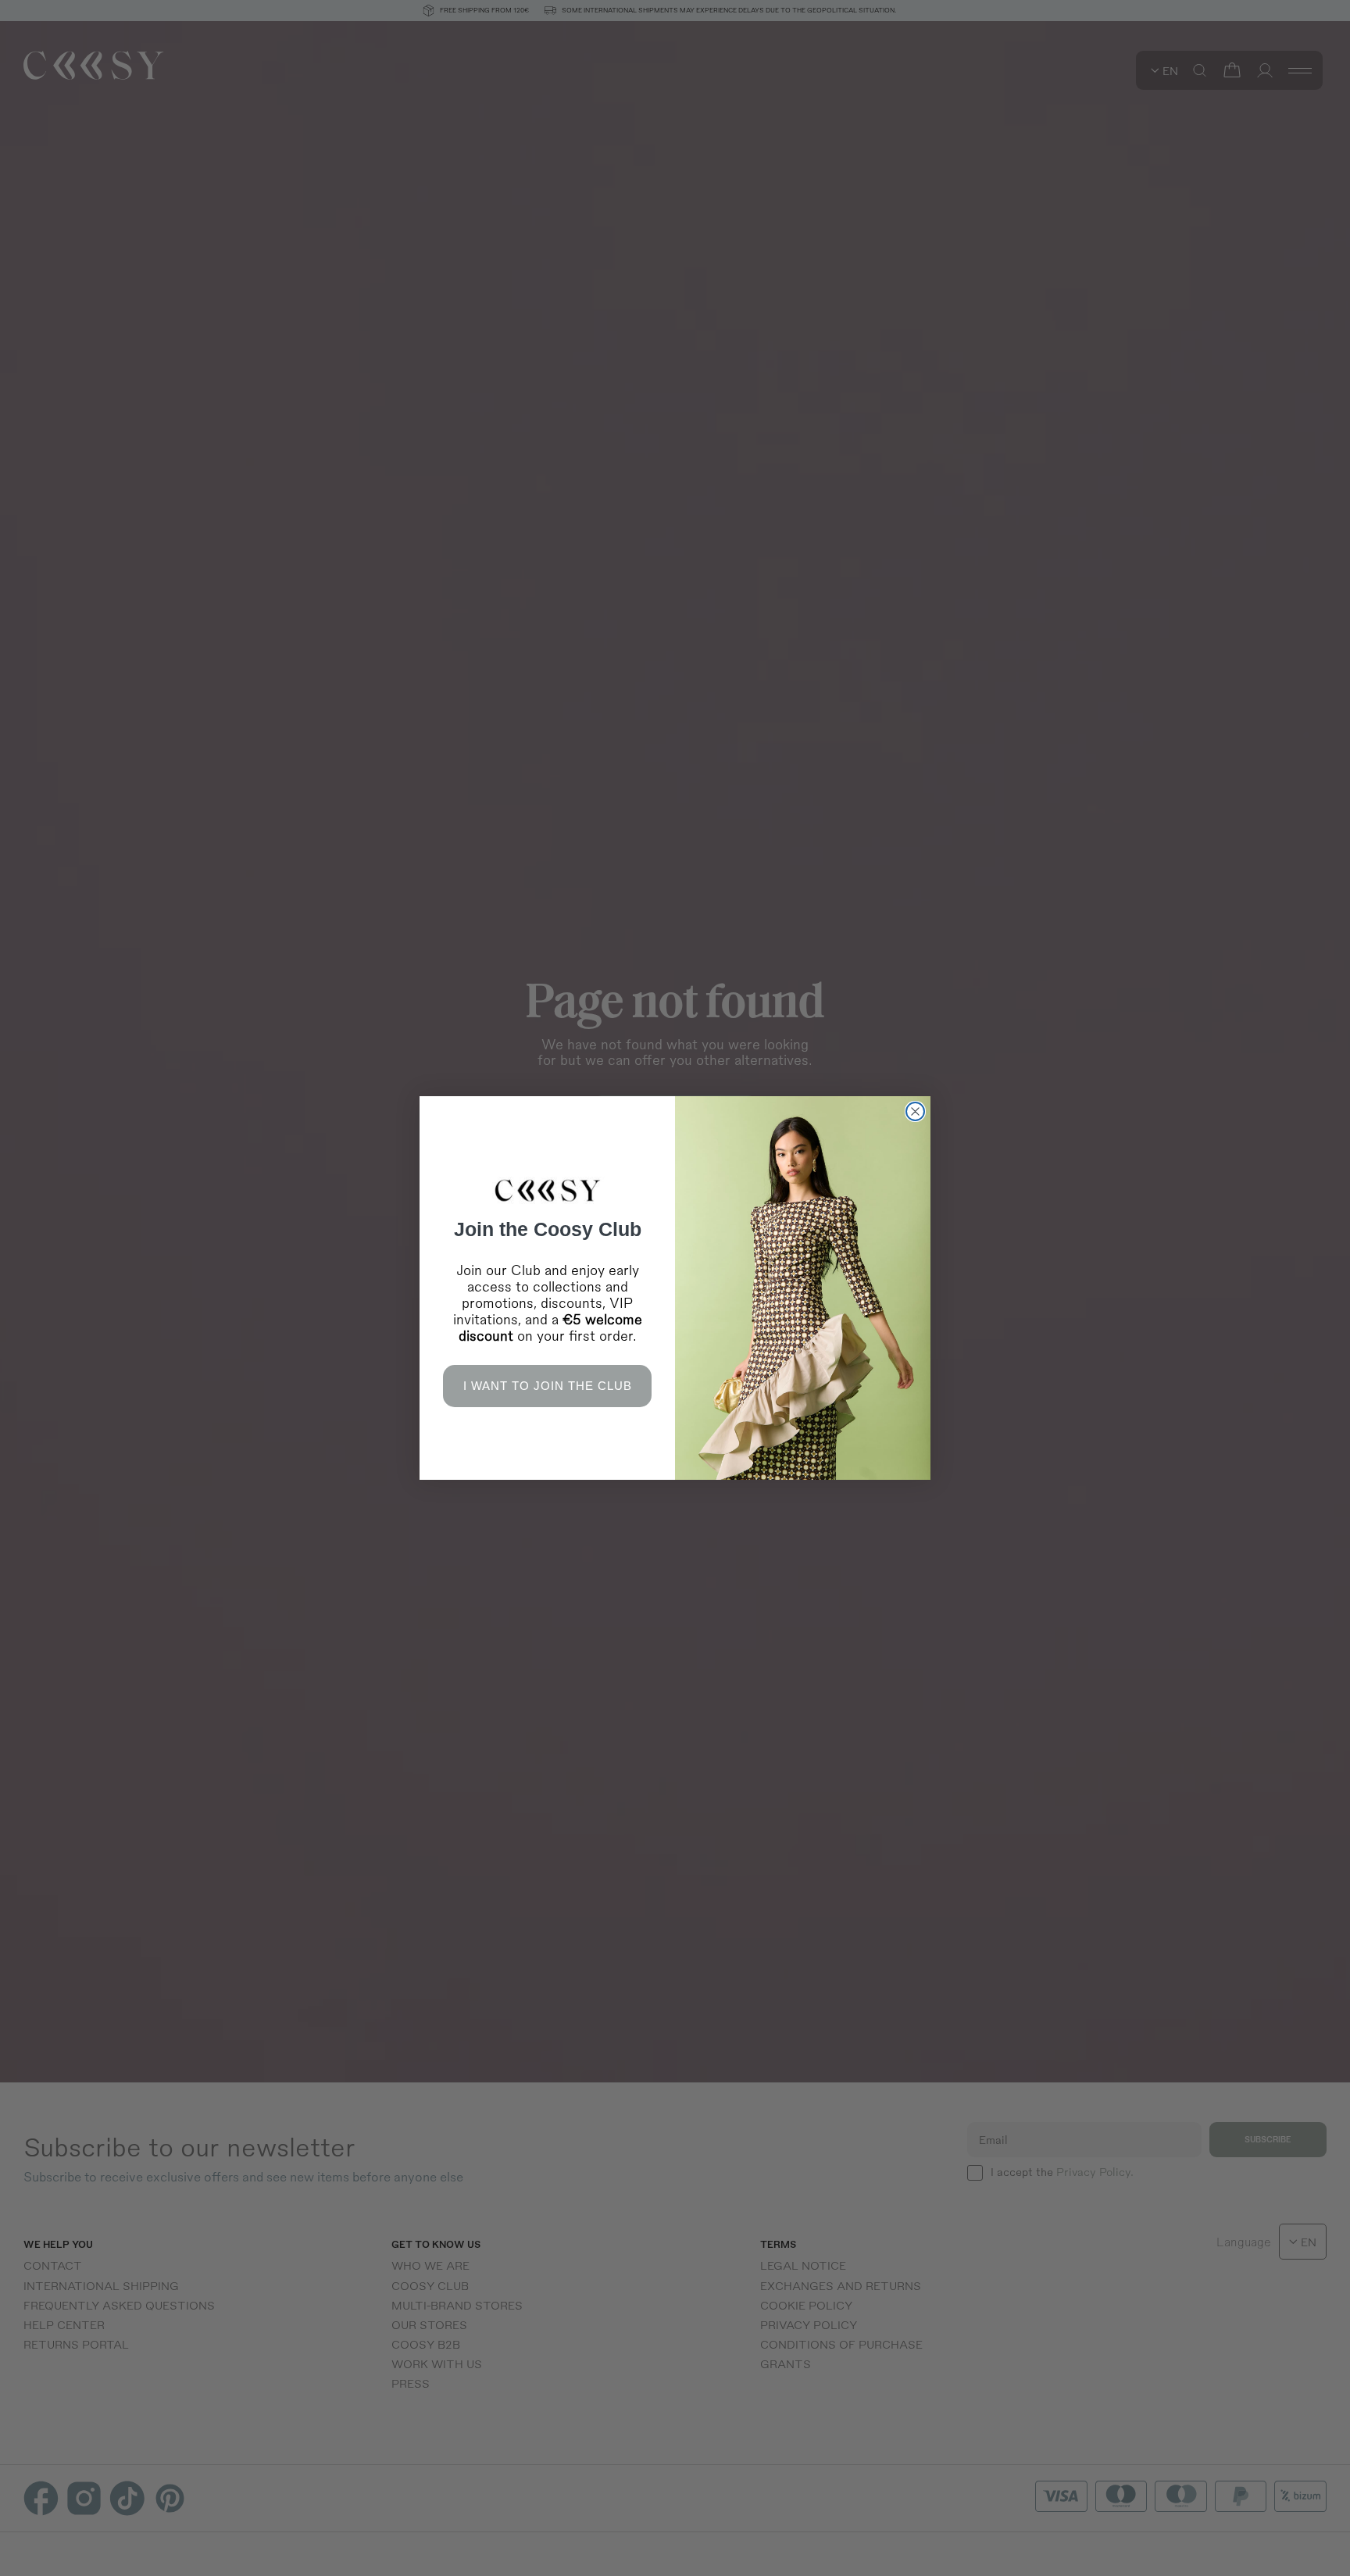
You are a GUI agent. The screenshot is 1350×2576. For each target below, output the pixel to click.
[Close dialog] (915, 1111)
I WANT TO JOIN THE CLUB (548, 1386)
